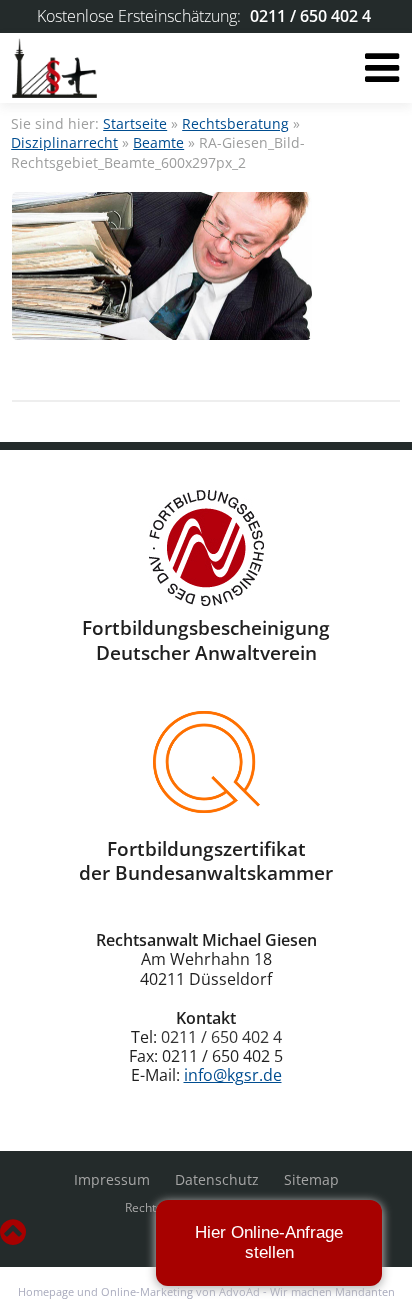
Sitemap (311, 1179)
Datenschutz (217, 1179)
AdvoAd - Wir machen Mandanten (307, 1291)
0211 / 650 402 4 (310, 16)
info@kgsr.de (233, 1075)
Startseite (135, 123)
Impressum (112, 1179)
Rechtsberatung (235, 123)
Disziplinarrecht (64, 142)
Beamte (158, 142)
